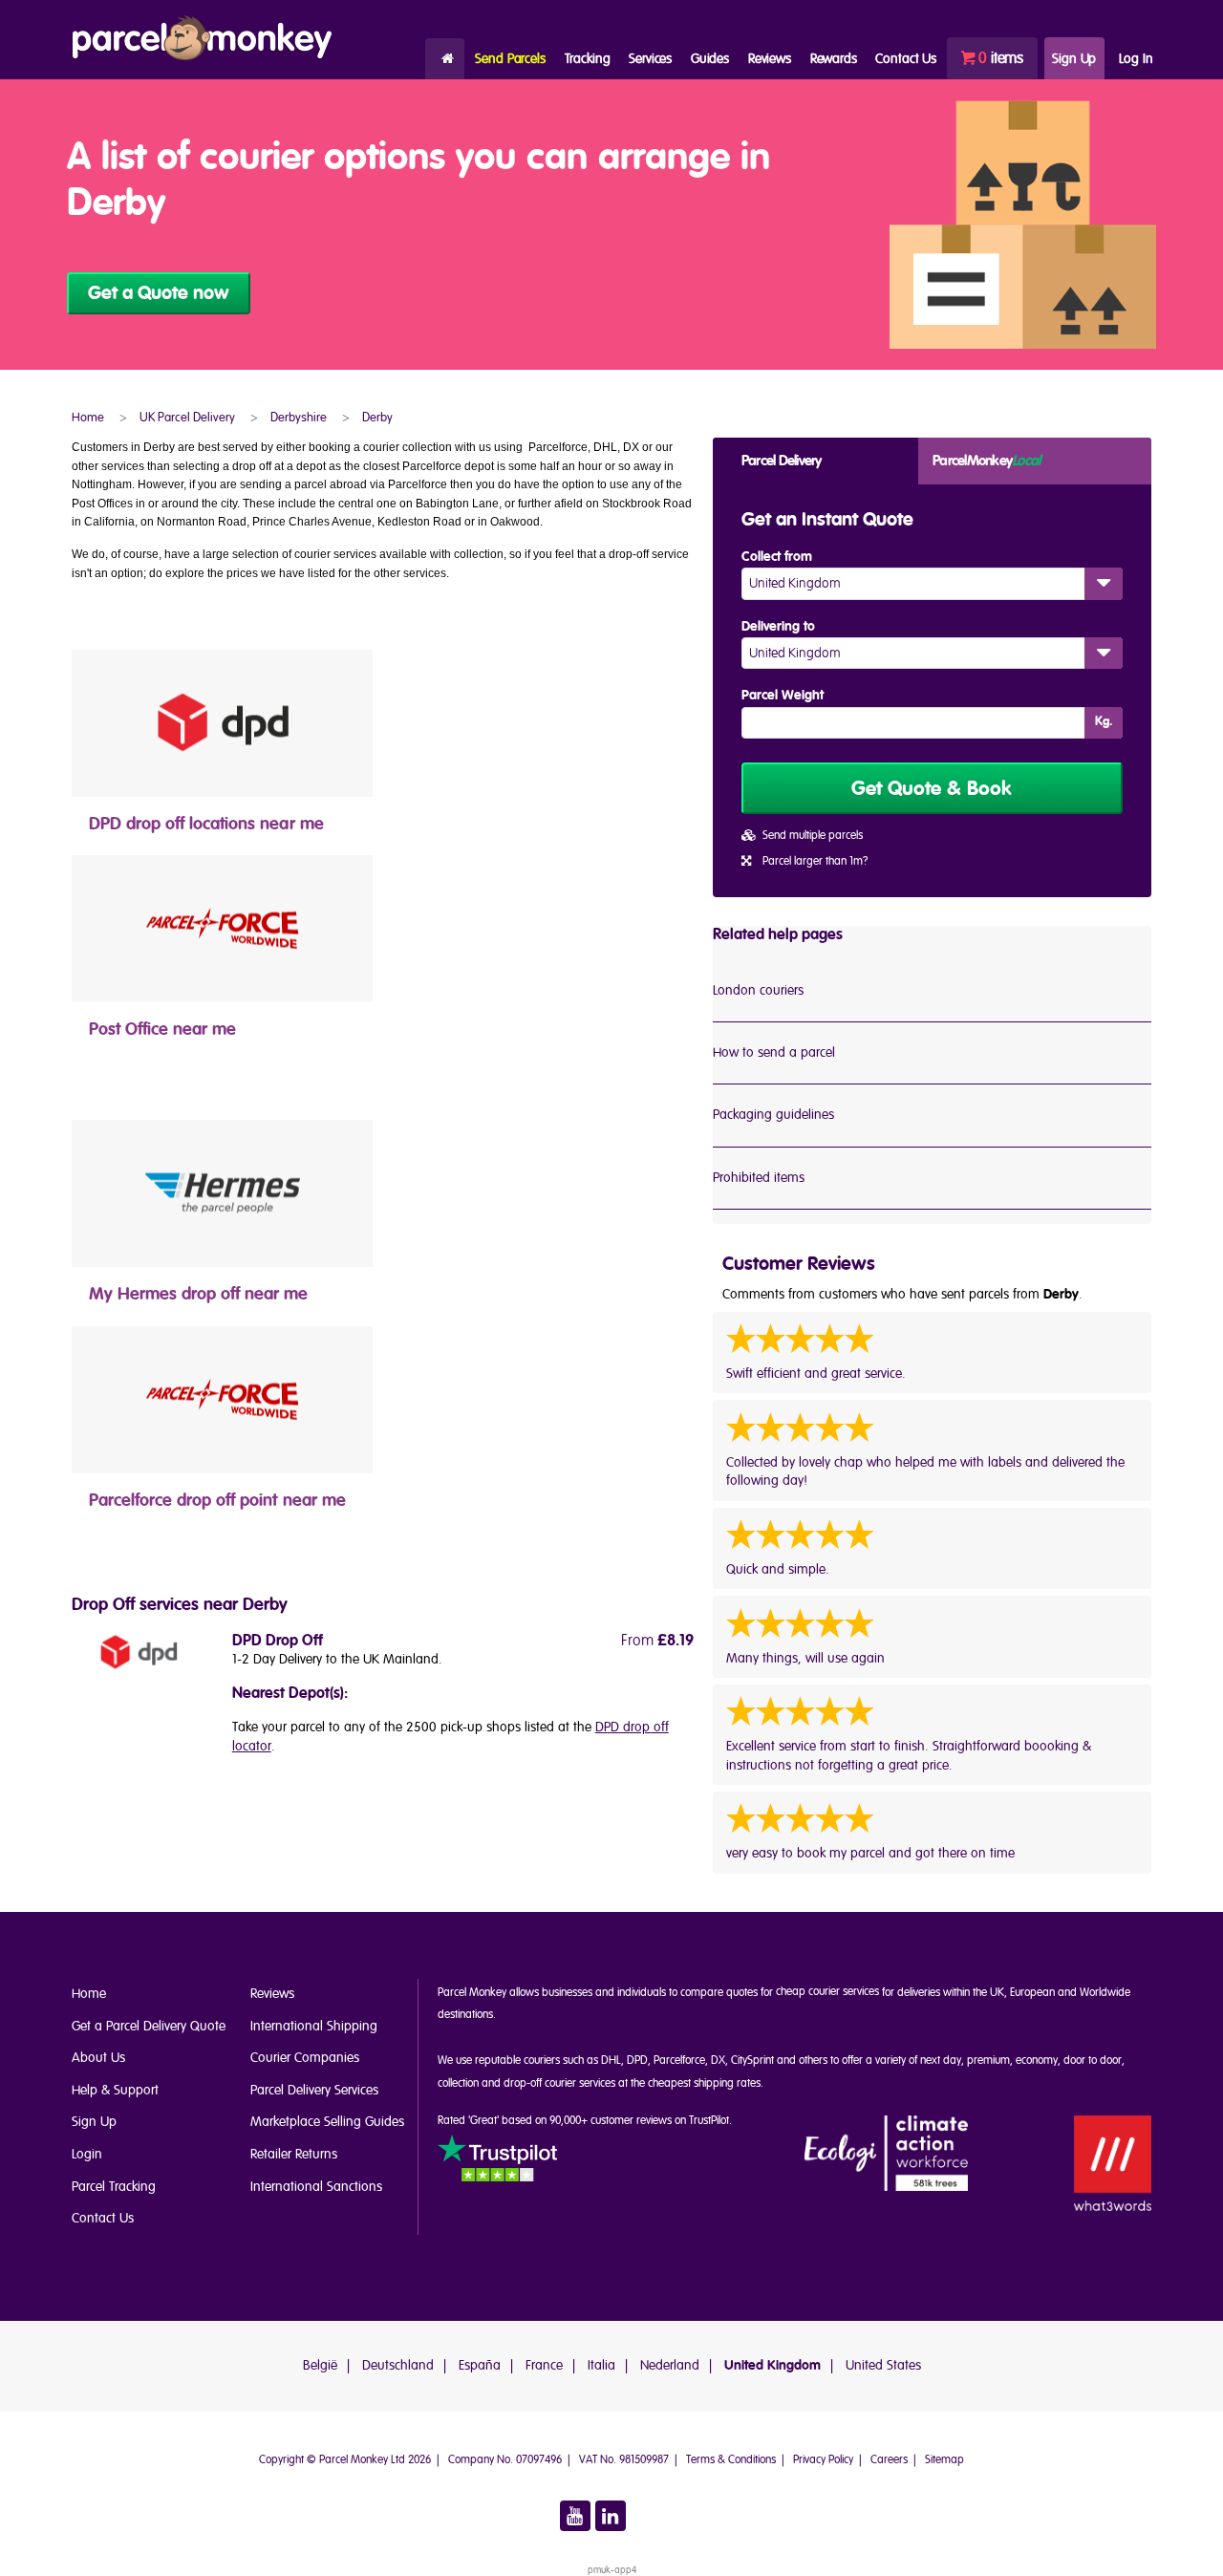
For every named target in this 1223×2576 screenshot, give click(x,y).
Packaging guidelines (773, 1115)
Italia (601, 2365)
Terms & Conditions (731, 2460)
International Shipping (314, 2026)
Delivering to (778, 627)
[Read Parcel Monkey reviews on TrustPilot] (497, 2162)
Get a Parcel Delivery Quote (149, 2026)
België (320, 2365)
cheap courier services (827, 1992)
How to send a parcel (774, 1052)
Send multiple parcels (813, 836)
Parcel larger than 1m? (815, 861)
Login (87, 2154)
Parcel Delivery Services (314, 2090)
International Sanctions (316, 2187)
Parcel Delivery (782, 461)
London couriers (758, 990)
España (480, 2365)
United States (883, 2365)
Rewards (834, 59)
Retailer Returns (294, 2154)
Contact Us (103, 2218)
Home (445, 59)
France (544, 2365)
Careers (889, 2460)
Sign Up (1074, 59)
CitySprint (752, 2061)
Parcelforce (679, 2061)
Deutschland (398, 2365)
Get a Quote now (159, 293)
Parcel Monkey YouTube (575, 2516)
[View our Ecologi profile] (887, 2154)
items (1001, 58)
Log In (1136, 59)
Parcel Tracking (114, 2187)
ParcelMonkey (986, 461)
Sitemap (944, 2460)
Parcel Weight (783, 696)
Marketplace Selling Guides (327, 2122)
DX (718, 2061)
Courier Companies (305, 2058)
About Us (98, 2058)
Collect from (777, 557)
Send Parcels (510, 59)
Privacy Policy (823, 2460)
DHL (611, 2061)
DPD (637, 2061)
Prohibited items (759, 1178)
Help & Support (115, 2090)
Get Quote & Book (932, 789)
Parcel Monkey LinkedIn (611, 2516)
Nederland (670, 2365)
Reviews (770, 59)
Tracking (588, 59)
